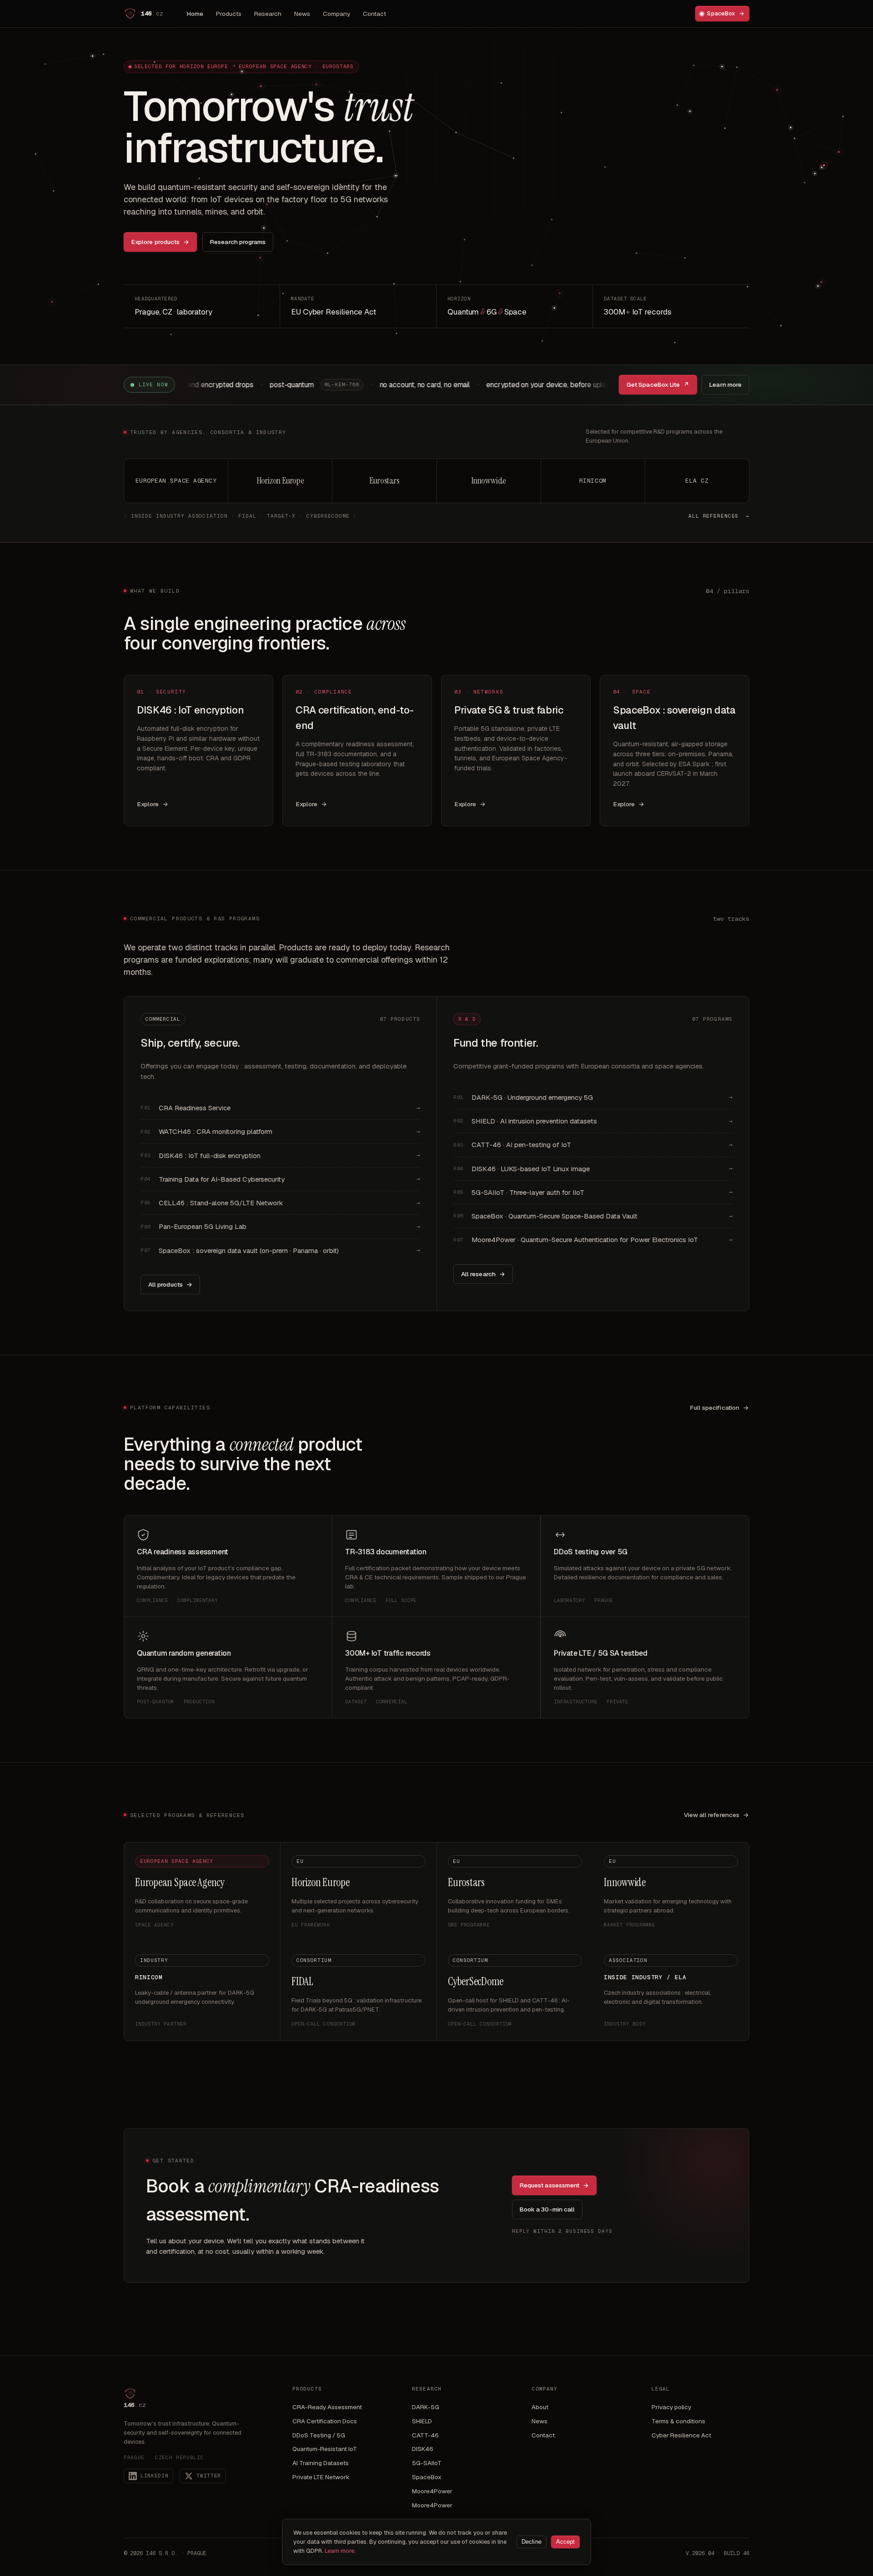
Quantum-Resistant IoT (325, 2449)
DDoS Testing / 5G (319, 2435)
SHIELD (422, 2421)
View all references (716, 1815)
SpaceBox (726, 13)
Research (268, 14)
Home (195, 14)
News (302, 14)
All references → (719, 516)
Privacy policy (671, 2407)
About (540, 2407)
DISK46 (423, 2449)
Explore (153, 804)
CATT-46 (425, 2435)
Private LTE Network (321, 2477)
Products (229, 14)
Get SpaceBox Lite (658, 384)
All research (483, 1274)
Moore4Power (432, 2491)
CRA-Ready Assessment (327, 2407)
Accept (565, 2542)
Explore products (160, 242)
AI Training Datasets (321, 2463)
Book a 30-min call (547, 2209)
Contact (374, 14)
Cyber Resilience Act (681, 2435)
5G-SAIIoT (427, 2463)
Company (336, 14)
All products (170, 1284)
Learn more (725, 384)
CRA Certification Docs (325, 2421)
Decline (531, 2542)
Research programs (238, 242)
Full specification (720, 1408)
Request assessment (554, 2185)
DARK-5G (426, 2407)
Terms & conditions (678, 2421)
